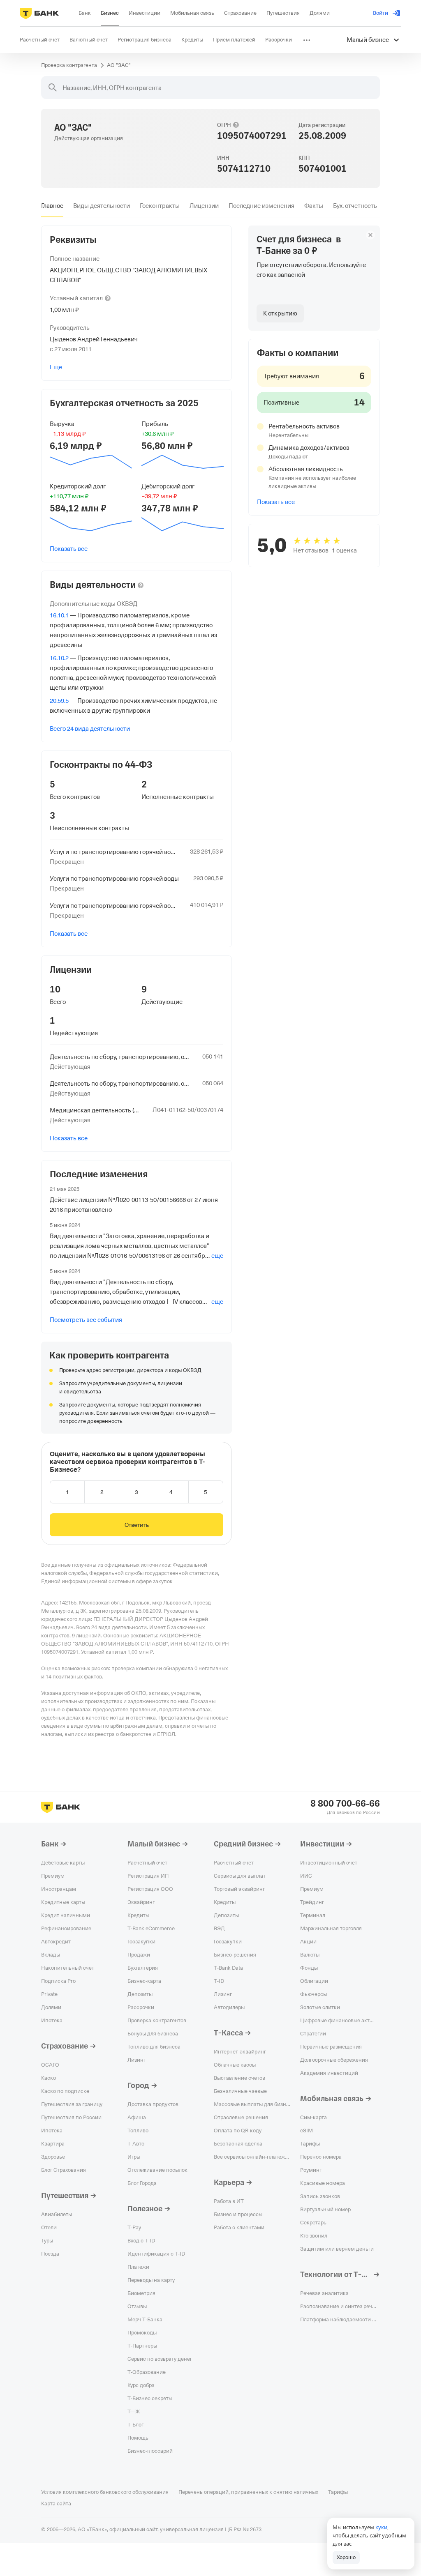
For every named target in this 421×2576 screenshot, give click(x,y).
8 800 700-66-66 (345, 1804)
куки (381, 2527)
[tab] (52, 206)
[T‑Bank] (39, 13)
